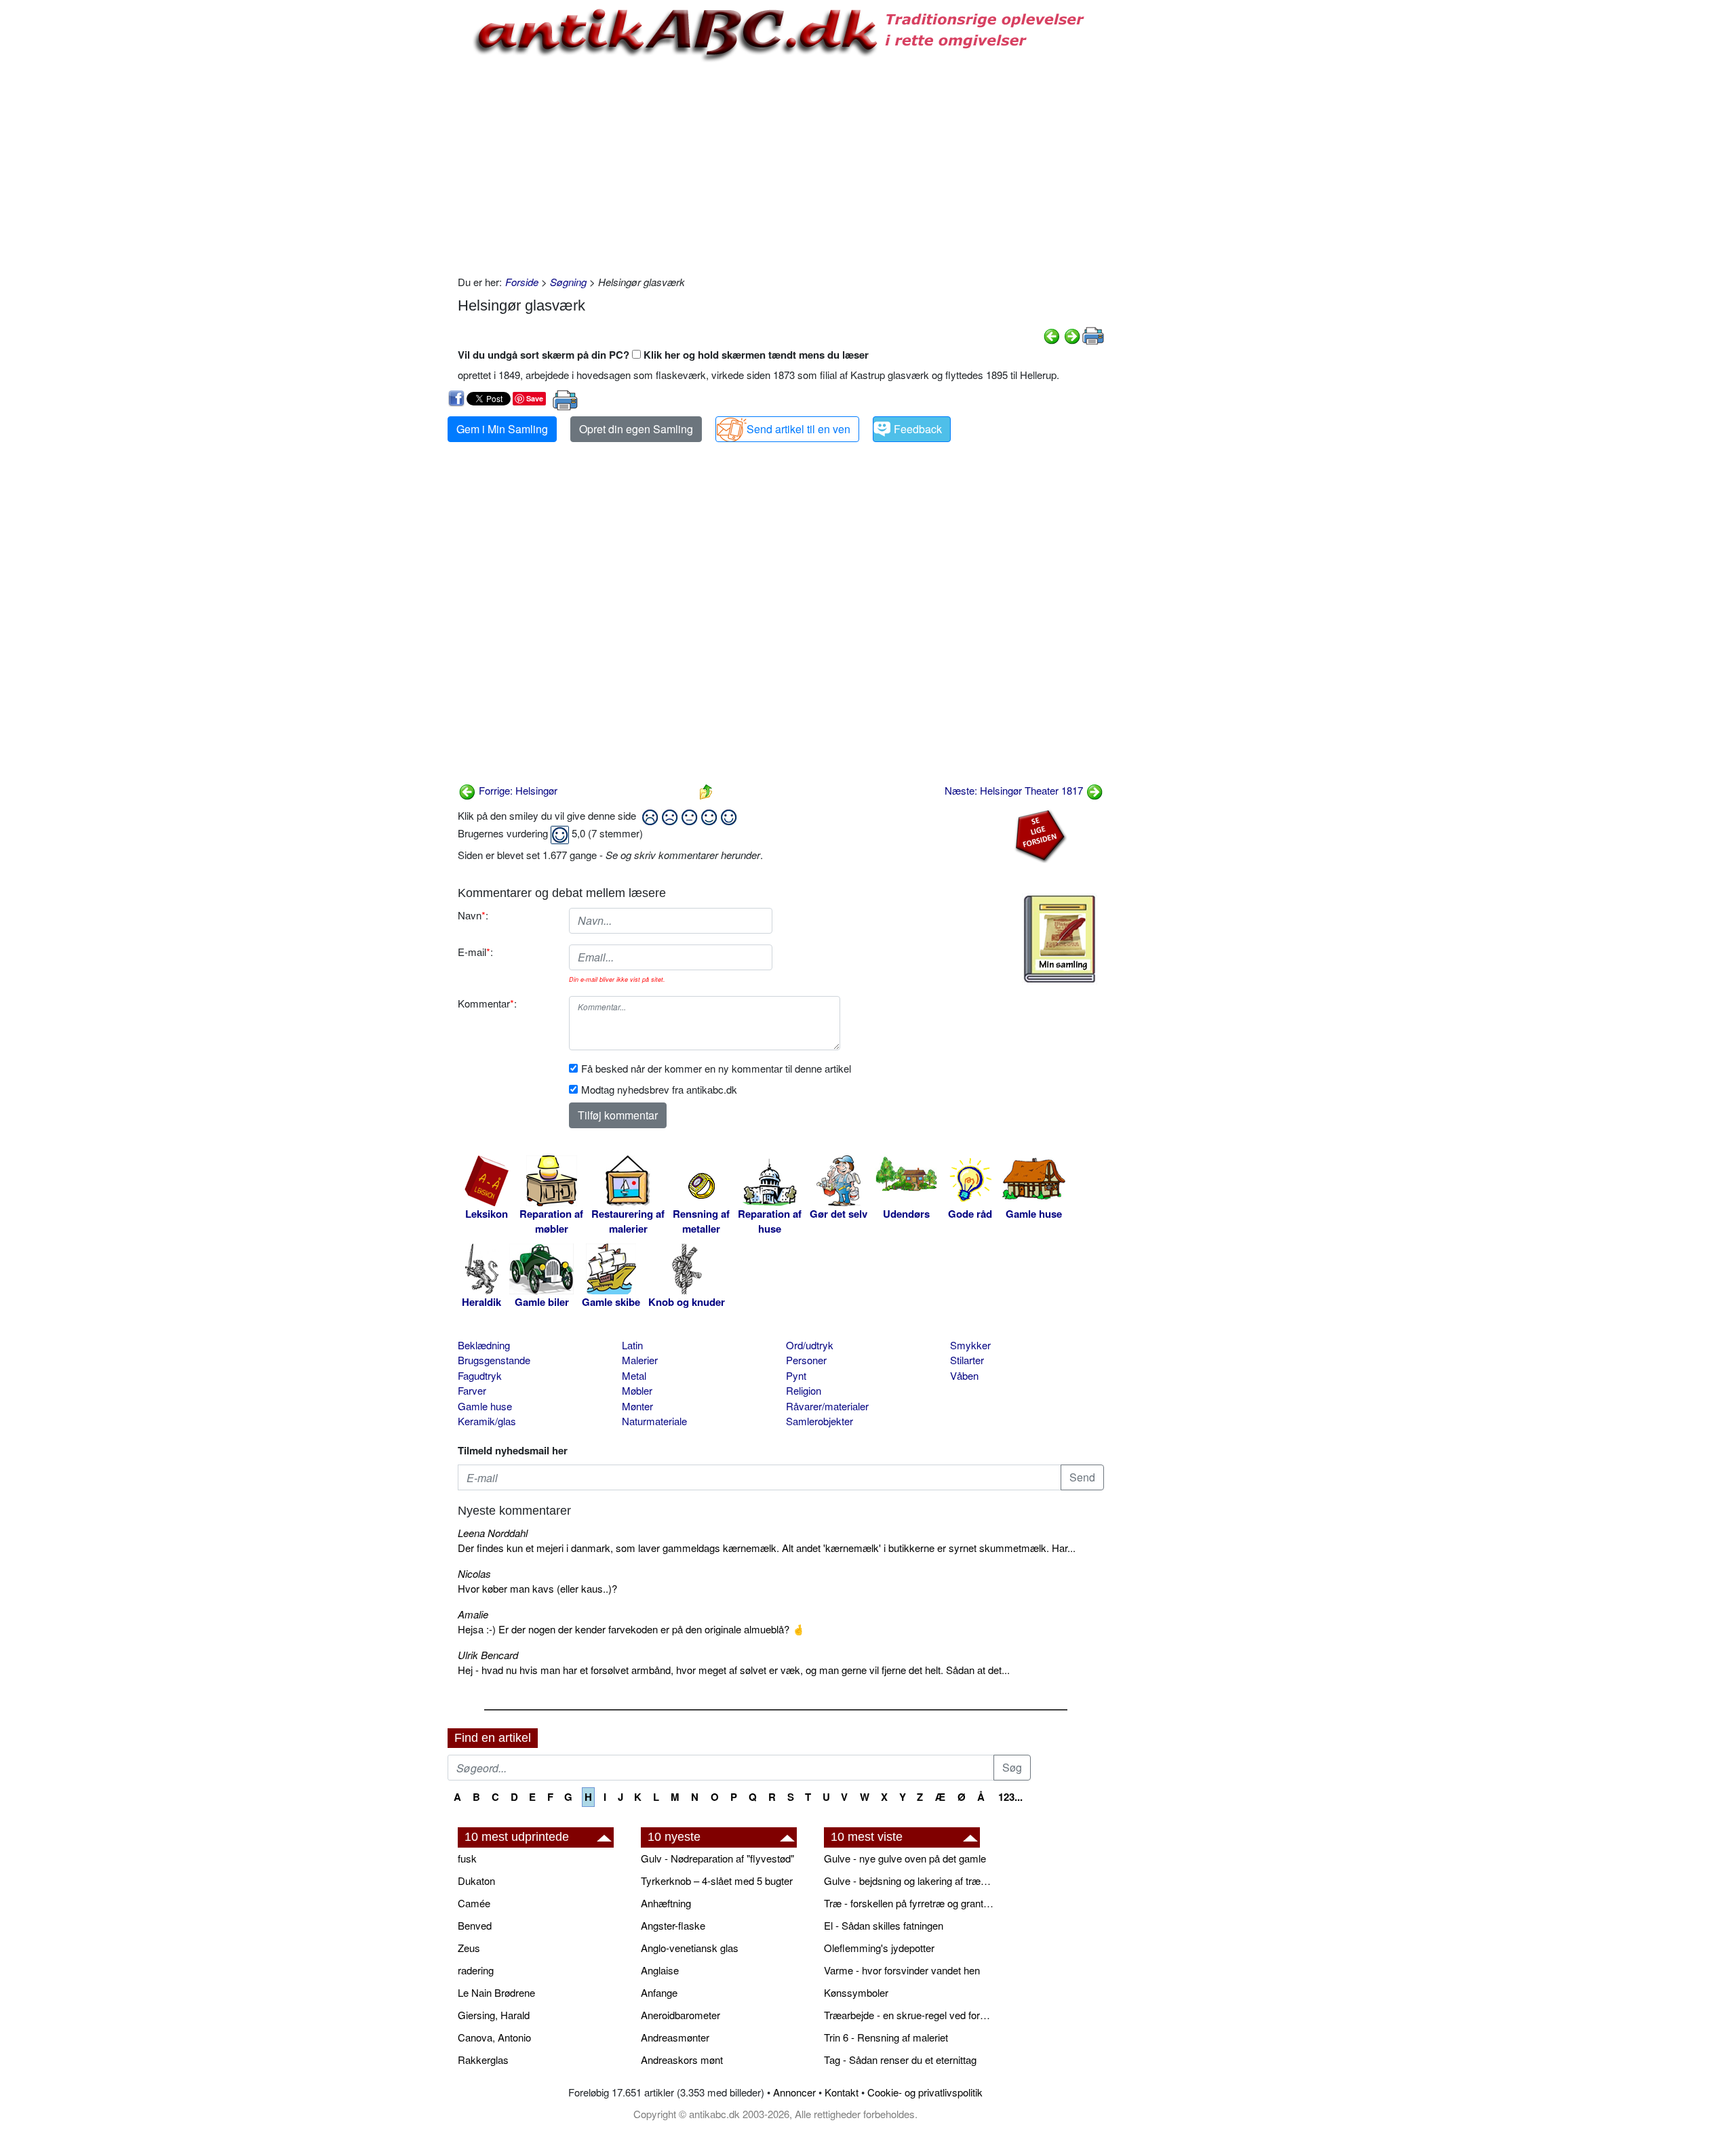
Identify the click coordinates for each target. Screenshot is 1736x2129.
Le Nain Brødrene (496, 1992)
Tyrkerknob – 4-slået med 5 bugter (717, 1881)
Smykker (970, 1345)
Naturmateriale (654, 1421)
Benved (475, 1925)
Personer (806, 1360)
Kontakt (842, 2092)
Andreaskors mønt (682, 2060)
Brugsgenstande (494, 1360)
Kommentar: (487, 1003)
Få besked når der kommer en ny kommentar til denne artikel (716, 1068)
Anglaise (660, 1970)
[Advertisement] (391, 205)
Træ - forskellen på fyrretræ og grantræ (909, 1903)
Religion (804, 1390)
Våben (964, 1375)
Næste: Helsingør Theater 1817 (1015, 790)
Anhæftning (666, 1903)
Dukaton (476, 1881)
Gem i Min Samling (502, 429)
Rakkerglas (483, 2060)
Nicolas (474, 1573)
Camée (474, 1903)
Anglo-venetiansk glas (690, 1948)
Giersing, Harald (494, 2015)
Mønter (637, 1406)
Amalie (473, 1614)
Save (535, 398)
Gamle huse (485, 1406)
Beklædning (484, 1345)
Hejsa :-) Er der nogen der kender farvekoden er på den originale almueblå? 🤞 (631, 1629)
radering (476, 1970)
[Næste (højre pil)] (1072, 335)
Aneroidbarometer (680, 2015)
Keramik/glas (487, 1421)
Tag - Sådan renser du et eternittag (900, 2060)
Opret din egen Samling (636, 429)
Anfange (659, 1992)
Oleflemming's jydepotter (879, 1948)
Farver (472, 1390)
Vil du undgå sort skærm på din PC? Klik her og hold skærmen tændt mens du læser (663, 355)
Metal (634, 1375)
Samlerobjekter (820, 1421)
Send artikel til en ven (798, 429)
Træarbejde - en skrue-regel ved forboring (909, 2015)
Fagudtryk (480, 1375)
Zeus (469, 1948)
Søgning (568, 282)
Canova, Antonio (494, 2037)
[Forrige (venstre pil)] (1052, 335)
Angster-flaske (673, 1925)
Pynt (796, 1375)
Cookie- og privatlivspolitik (925, 2092)
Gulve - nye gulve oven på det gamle (905, 1858)
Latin (632, 1345)
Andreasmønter (675, 2037)
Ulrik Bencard (488, 1655)
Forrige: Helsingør (517, 790)
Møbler (637, 1390)
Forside (522, 282)
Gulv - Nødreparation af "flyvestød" (717, 1858)
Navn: (473, 915)
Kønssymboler (856, 1992)
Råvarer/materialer (827, 1406)
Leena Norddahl (493, 1533)
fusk (467, 1858)
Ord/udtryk (810, 1345)
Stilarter (967, 1360)
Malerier (640, 1360)
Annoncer (794, 2092)
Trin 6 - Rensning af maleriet (886, 2037)
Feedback (918, 429)
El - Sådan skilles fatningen (884, 1925)
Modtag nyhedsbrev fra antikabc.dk (659, 1089)
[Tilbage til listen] (706, 790)
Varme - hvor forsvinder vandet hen (902, 1970)
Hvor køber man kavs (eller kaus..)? (537, 1588)
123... (1010, 1797)
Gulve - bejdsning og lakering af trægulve (909, 1881)
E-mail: (475, 952)
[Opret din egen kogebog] (1060, 939)
